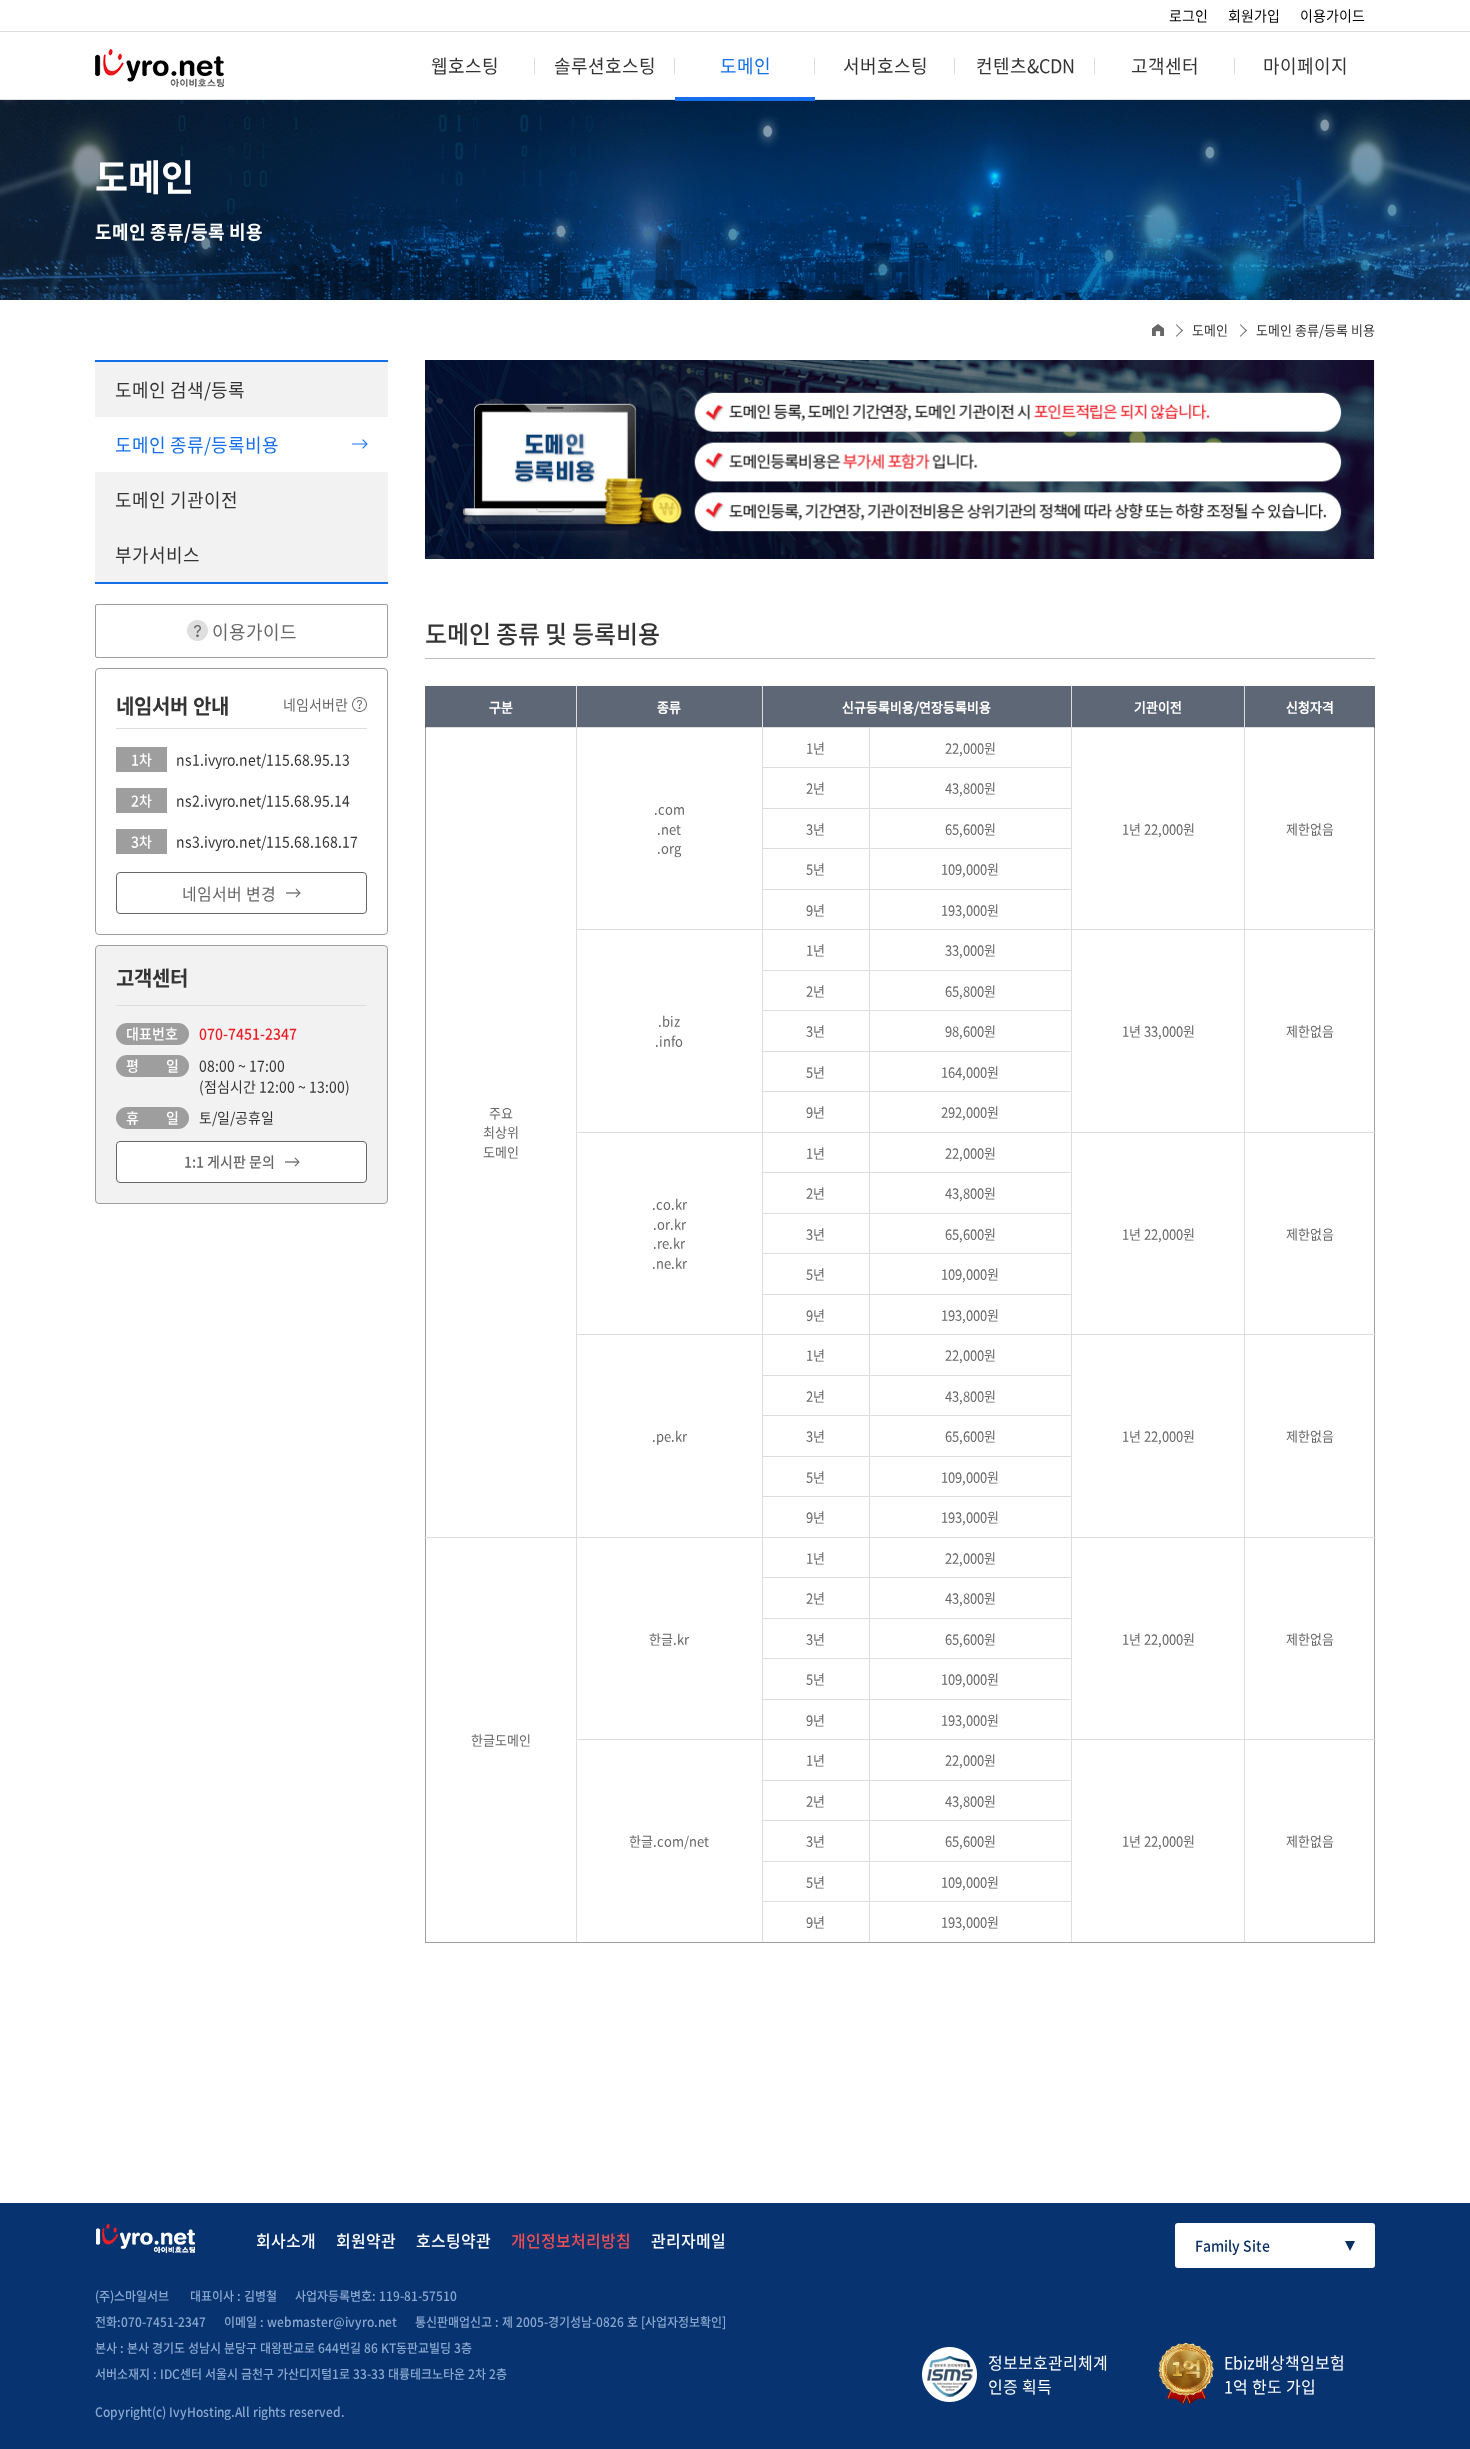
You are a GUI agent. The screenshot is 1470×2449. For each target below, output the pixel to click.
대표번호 (152, 1033)
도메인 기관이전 (176, 499)
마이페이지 (1305, 65)
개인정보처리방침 (571, 2240)
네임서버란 (315, 704)
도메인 (745, 65)
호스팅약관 (453, 2240)
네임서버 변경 (229, 893)
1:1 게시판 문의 (229, 1161)
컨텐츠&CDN (1025, 65)
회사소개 (286, 2240)
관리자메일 (688, 2240)
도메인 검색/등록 (180, 389)
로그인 (1188, 15)
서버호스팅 (885, 65)
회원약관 (366, 2240)
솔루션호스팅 (605, 65)
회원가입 (1254, 15)
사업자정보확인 (683, 2322)
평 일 (152, 1065)
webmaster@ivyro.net (332, 2322)
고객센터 (1165, 65)
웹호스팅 (465, 65)
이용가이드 (1332, 15)
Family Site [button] (1232, 2245)
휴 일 (152, 1117)
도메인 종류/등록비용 (197, 444)
